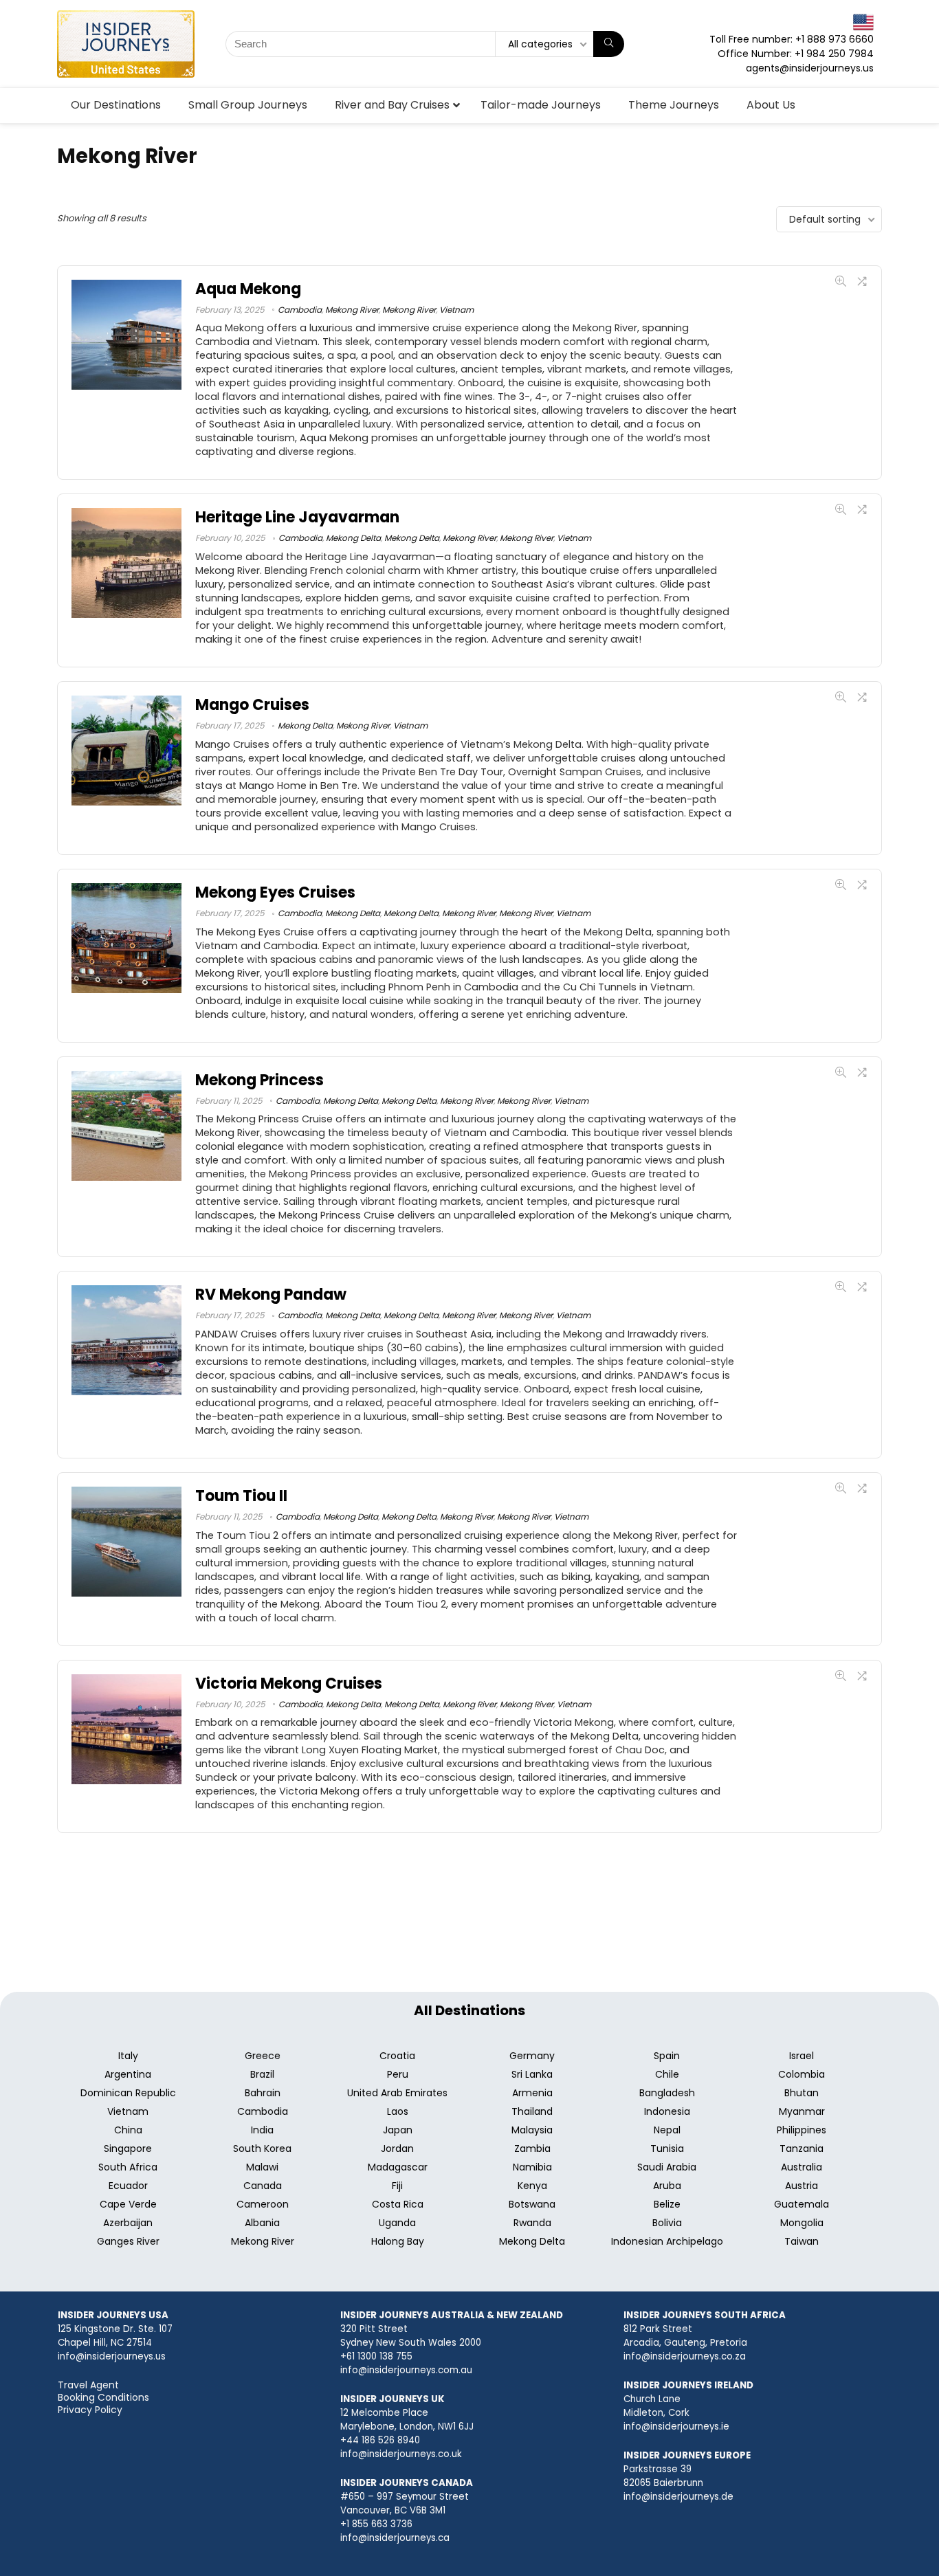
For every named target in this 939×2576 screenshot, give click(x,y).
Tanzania (802, 2148)
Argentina (128, 2074)
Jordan (397, 2148)
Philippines (802, 2130)
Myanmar (802, 2111)
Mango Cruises (252, 705)
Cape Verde (128, 2204)
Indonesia (667, 2111)
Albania (262, 2223)
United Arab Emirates (397, 2093)
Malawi (262, 2167)
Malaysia (532, 2130)
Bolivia (667, 2223)
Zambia (532, 2148)
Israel (802, 2056)
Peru (398, 2074)
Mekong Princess (259, 1080)
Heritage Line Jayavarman (297, 517)
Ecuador (128, 2186)
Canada (263, 2186)
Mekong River (352, 310)
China (128, 2130)
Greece (263, 2056)
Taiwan (802, 2241)
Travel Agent (88, 2385)
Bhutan (802, 2093)
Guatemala (802, 2204)
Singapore (128, 2148)
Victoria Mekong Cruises (289, 1684)
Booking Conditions (103, 2397)
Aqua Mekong (248, 289)
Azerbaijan (128, 2223)
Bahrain (263, 2093)
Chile (667, 2074)
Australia (802, 2167)
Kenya (532, 2186)
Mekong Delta (353, 538)
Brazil (262, 2074)
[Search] (609, 44)
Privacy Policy (90, 2410)
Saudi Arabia (667, 2167)
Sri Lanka (532, 2074)
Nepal (667, 2130)
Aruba (667, 2186)
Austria (802, 2186)
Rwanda (532, 2223)
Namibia (532, 2167)
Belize (667, 2204)
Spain (667, 2056)
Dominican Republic (128, 2093)
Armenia (532, 2093)
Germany (532, 2056)
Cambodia (300, 310)
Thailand (532, 2111)
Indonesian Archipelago (667, 2241)
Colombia (802, 2074)
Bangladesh (667, 2093)
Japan (398, 2130)
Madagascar (398, 2167)
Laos (398, 2111)
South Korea (262, 2148)
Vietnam (456, 310)
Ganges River (128, 2241)
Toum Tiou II (241, 1496)
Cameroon (263, 2204)
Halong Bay (398, 2241)
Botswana (532, 2204)
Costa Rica (398, 2204)
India (262, 2130)
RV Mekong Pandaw (271, 1295)
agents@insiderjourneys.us (810, 68)
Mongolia (802, 2223)
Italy (128, 2056)
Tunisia (667, 2148)
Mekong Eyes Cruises (275, 892)
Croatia (397, 2056)
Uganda (397, 2223)
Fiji (397, 2186)
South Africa (128, 2167)
